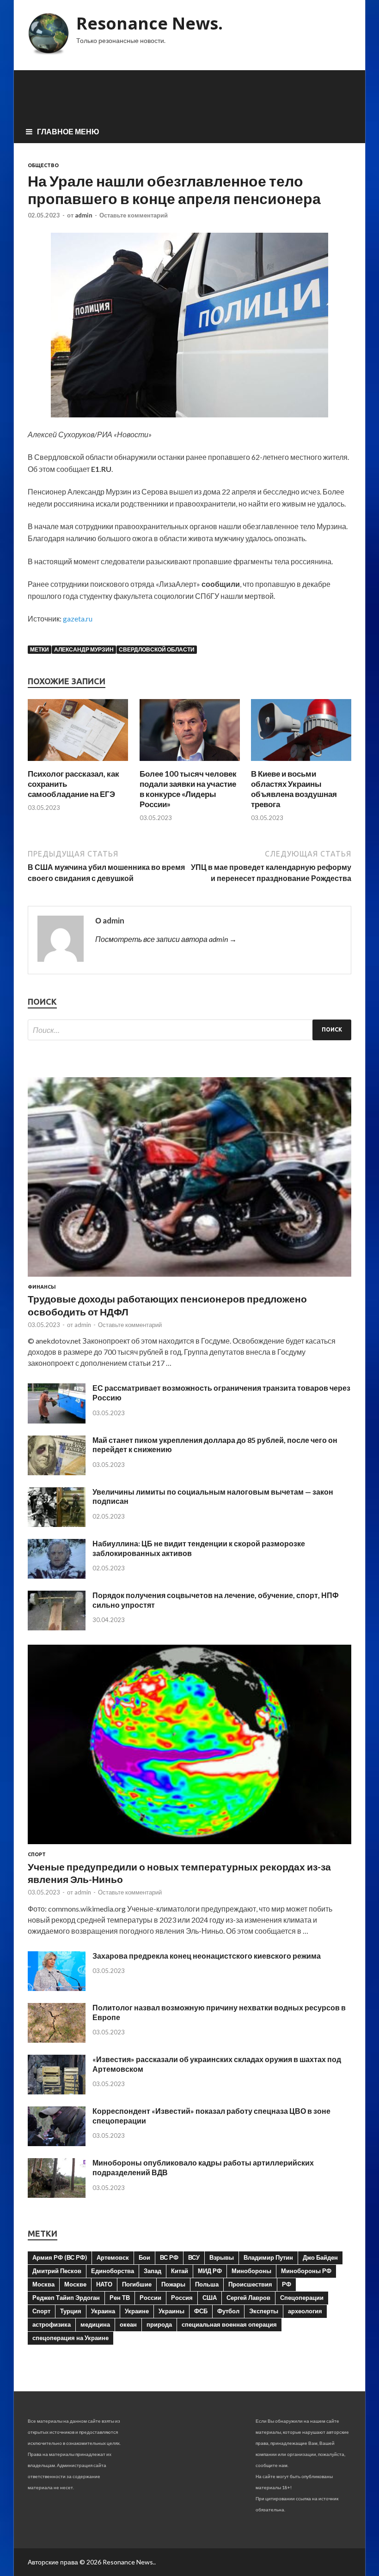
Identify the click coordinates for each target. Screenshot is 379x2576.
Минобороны (251, 2271)
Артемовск (113, 2257)
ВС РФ (169, 2257)
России (150, 2298)
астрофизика (52, 2324)
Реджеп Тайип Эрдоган (66, 2298)
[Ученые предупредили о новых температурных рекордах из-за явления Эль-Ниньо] (189, 1846)
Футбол (228, 2311)
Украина (103, 2311)
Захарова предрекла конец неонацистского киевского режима (207, 1956)
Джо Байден (320, 2257)
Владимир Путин (268, 2257)
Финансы (42, 1287)
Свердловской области (157, 649)
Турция (71, 2311)
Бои (144, 2257)
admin (84, 215)
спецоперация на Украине (70, 2338)
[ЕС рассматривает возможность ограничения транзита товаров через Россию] (57, 1421)
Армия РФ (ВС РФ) (60, 2257)
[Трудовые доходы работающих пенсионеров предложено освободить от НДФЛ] (189, 1278)
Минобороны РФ (306, 2271)
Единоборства (113, 2271)
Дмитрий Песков (57, 2271)
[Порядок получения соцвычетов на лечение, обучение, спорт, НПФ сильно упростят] (57, 1627)
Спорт (37, 1854)
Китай (180, 2271)
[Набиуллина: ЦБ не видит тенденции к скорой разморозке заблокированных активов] (57, 1576)
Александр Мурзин (84, 649)
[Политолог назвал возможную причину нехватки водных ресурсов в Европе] (57, 2040)
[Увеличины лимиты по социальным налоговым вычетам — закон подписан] (57, 1524)
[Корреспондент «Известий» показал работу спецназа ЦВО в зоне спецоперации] (57, 2143)
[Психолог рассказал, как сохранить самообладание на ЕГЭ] (78, 763)
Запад (153, 2271)
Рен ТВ (120, 2298)
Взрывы (222, 2257)
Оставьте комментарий (134, 215)
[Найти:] (189, 1030)
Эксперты (264, 2311)
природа (159, 2324)
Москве (75, 2284)
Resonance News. (150, 23)
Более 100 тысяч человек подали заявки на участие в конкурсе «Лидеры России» (188, 789)
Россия (182, 2298)
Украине (137, 2311)
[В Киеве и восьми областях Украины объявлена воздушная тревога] (301, 763)
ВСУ (194, 2257)
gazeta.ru (78, 618)
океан (128, 2324)
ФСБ (201, 2311)
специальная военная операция (229, 2324)
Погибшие (137, 2284)
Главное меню (68, 131)
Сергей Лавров (248, 2298)
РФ (287, 2284)
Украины (171, 2311)
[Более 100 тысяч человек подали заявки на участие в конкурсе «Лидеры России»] (190, 763)
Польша (207, 2284)
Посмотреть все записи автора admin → (166, 939)
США (210, 2298)
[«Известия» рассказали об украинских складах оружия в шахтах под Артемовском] (57, 2091)
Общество (43, 165)
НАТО (104, 2284)
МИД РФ (210, 2271)
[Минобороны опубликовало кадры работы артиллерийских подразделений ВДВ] (57, 2195)
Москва (43, 2284)
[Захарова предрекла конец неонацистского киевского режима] (57, 1988)
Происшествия (250, 2284)
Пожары (173, 2284)
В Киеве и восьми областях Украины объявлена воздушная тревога (294, 789)
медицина (95, 2324)
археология (305, 2311)
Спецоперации (302, 2298)
